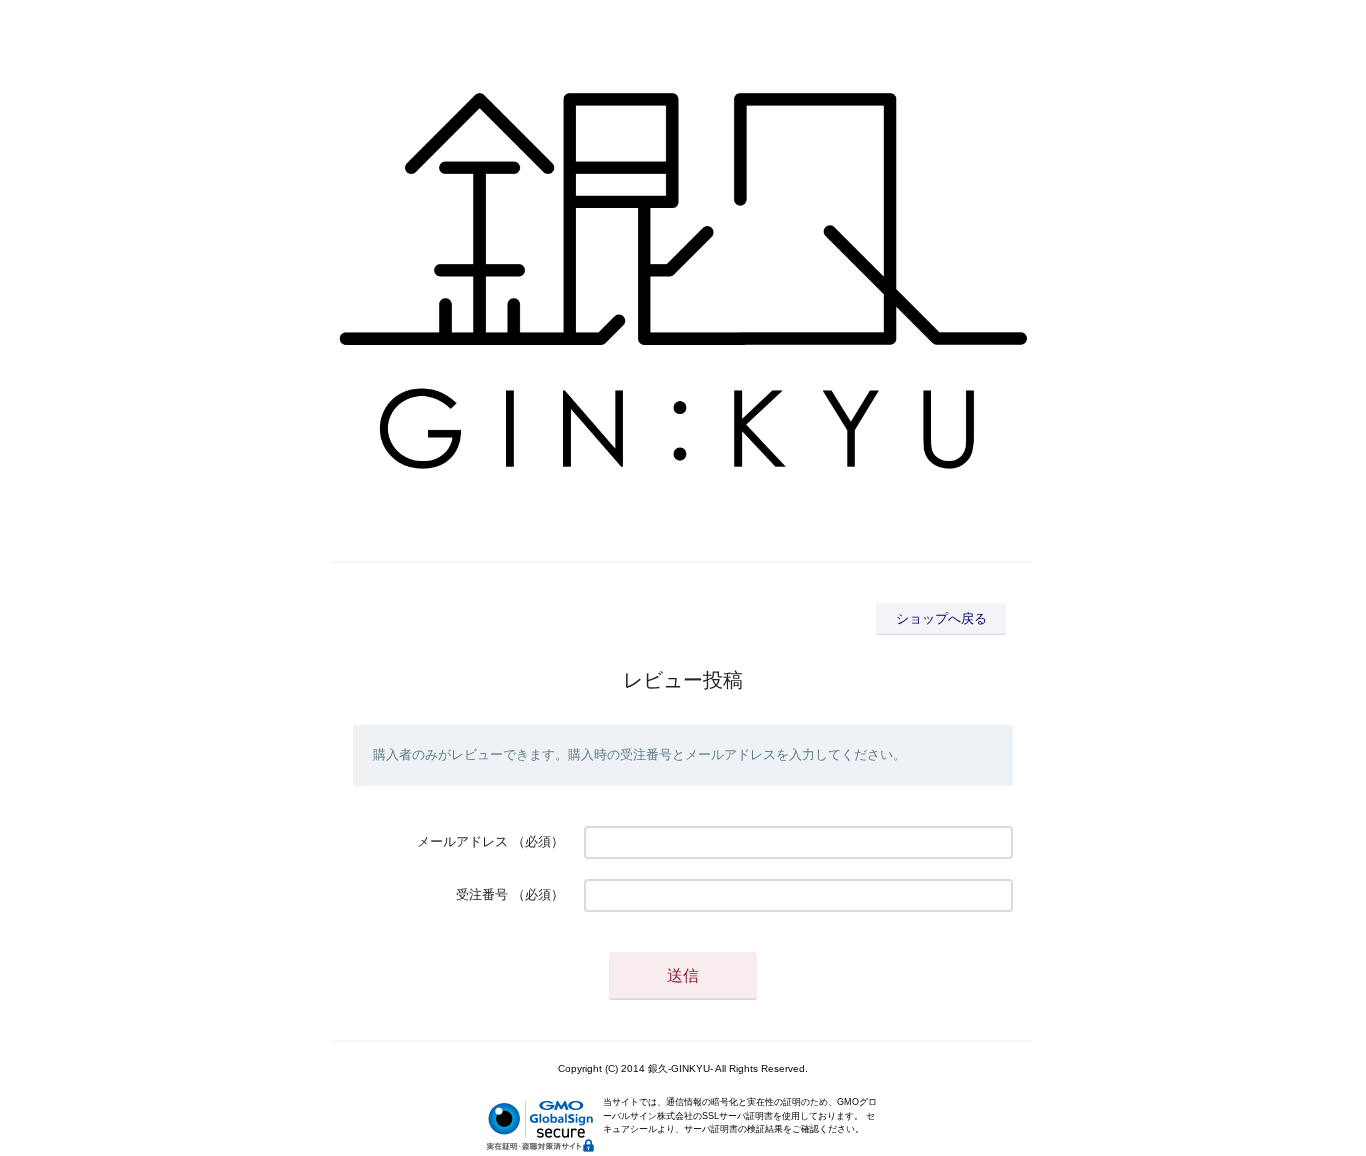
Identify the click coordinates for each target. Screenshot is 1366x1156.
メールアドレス (462, 841)
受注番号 (482, 894)
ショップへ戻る (941, 618)
